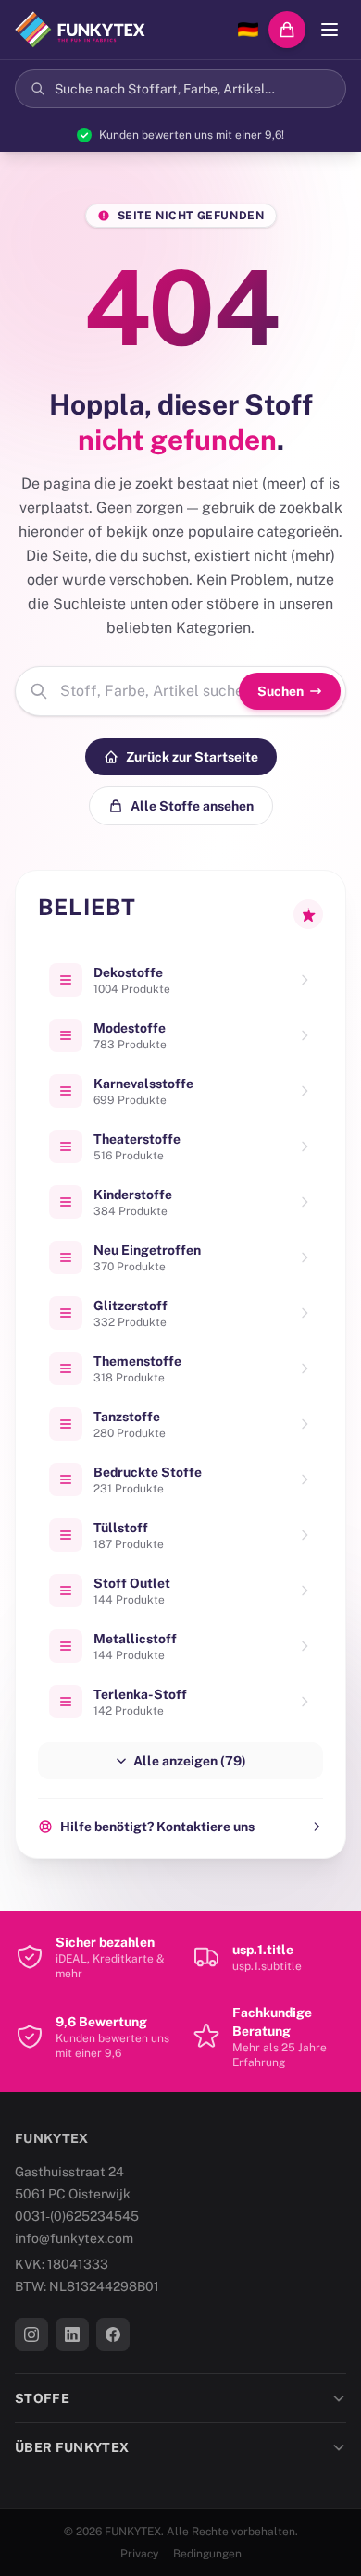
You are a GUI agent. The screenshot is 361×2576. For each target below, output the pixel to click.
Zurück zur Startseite (192, 757)
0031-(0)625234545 (77, 2216)
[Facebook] (113, 2334)
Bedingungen (207, 2554)
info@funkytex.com (74, 2238)
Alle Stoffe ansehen (192, 806)
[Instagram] (31, 2334)
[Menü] (330, 30)
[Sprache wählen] (248, 30)
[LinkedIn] (72, 2334)
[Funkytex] (80, 30)
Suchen (280, 691)
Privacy (139, 2554)
